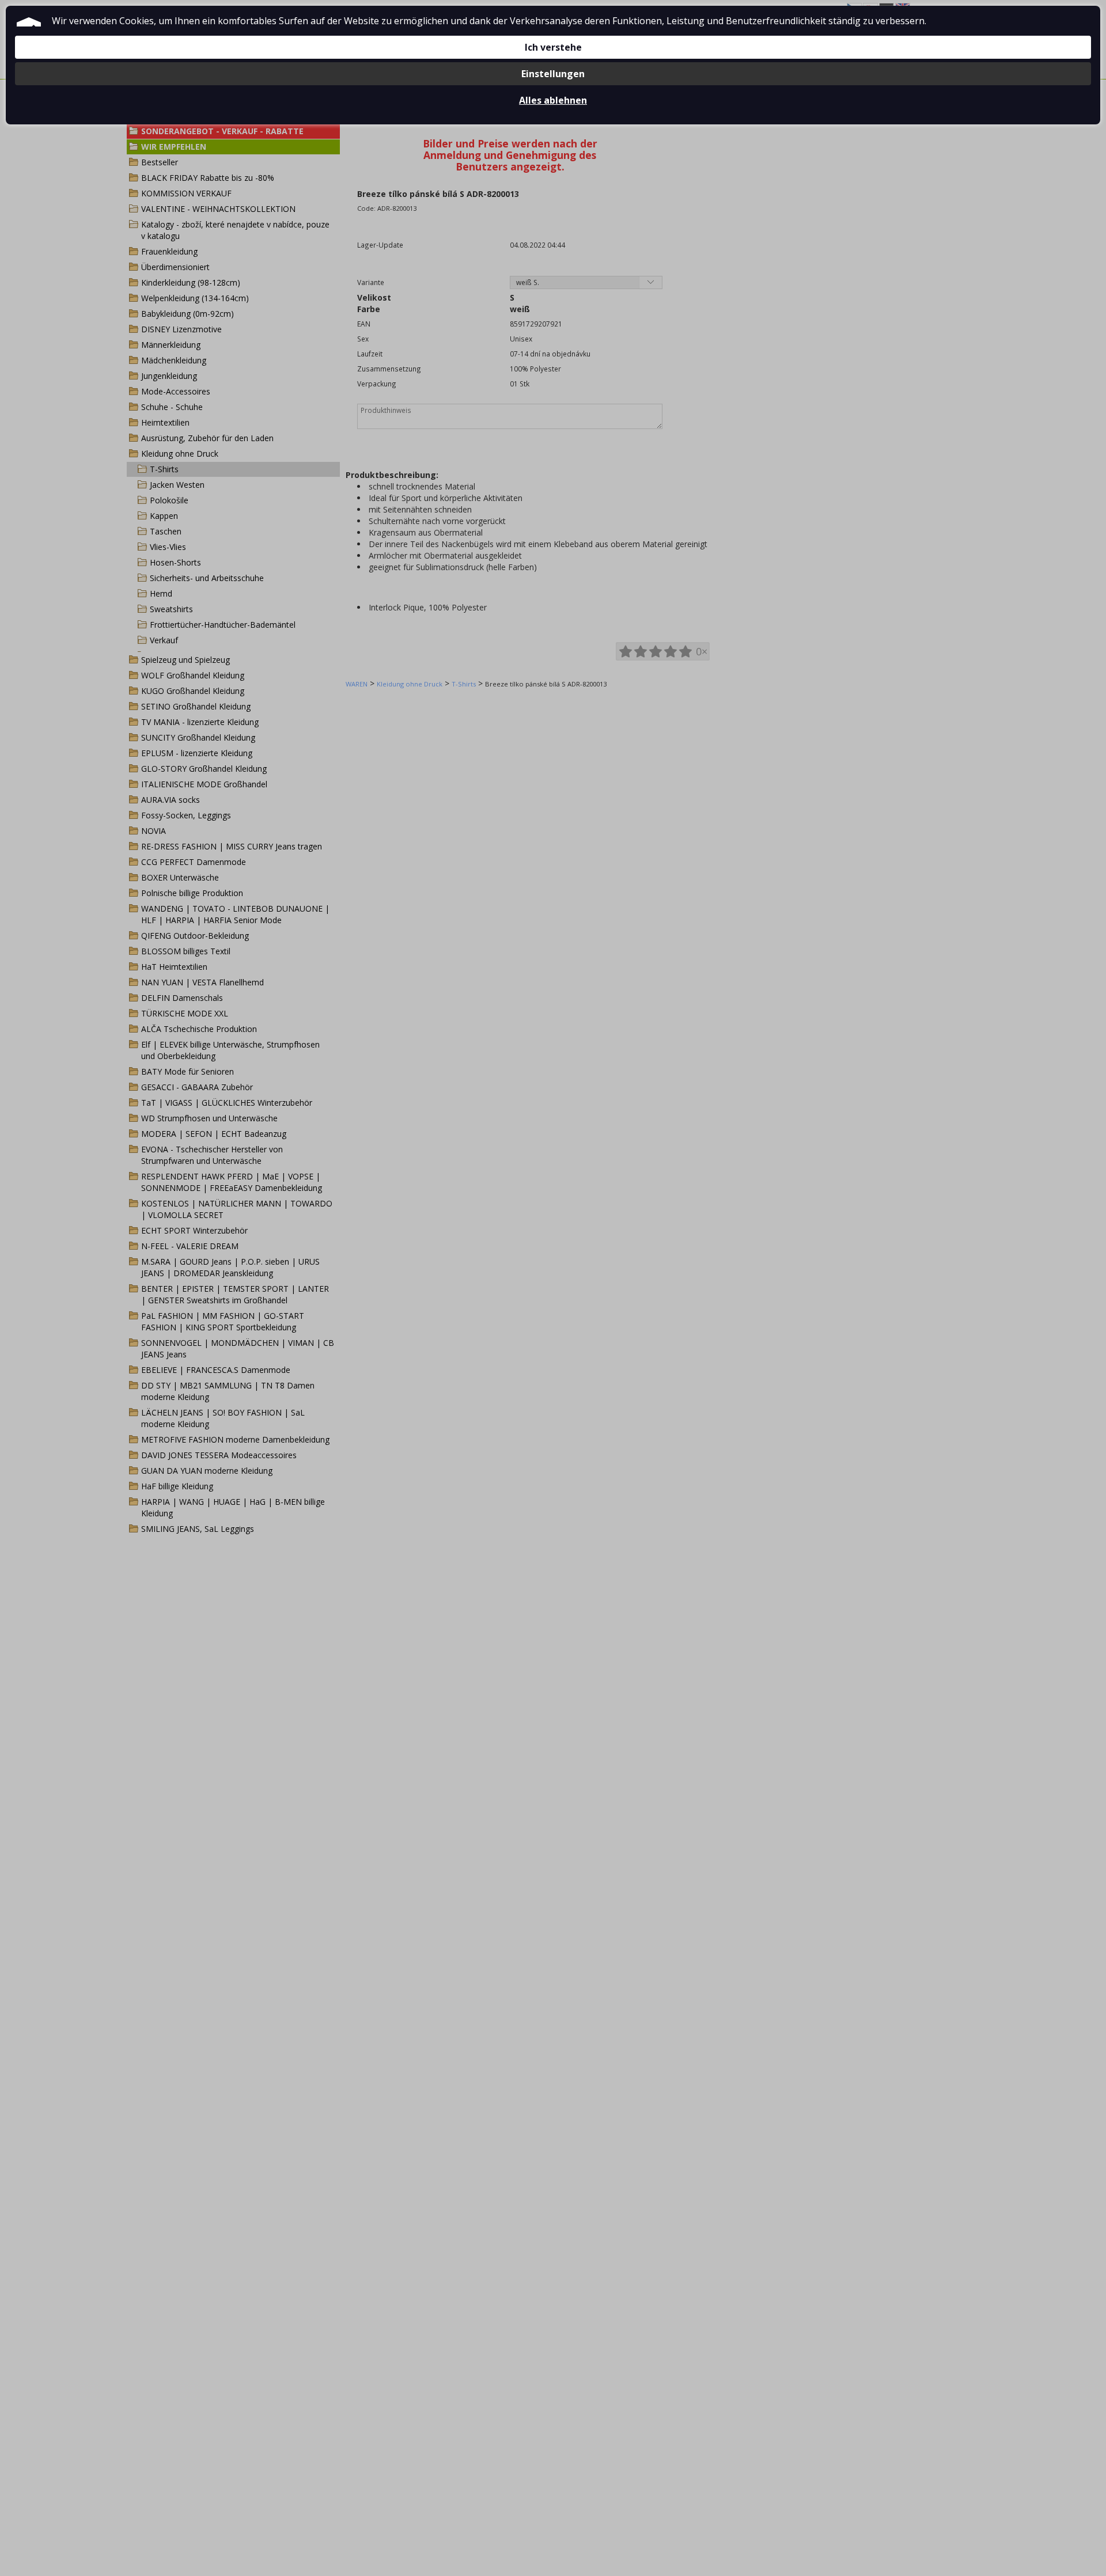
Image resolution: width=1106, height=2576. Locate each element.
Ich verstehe (553, 47)
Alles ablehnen (553, 100)
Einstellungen (553, 74)
